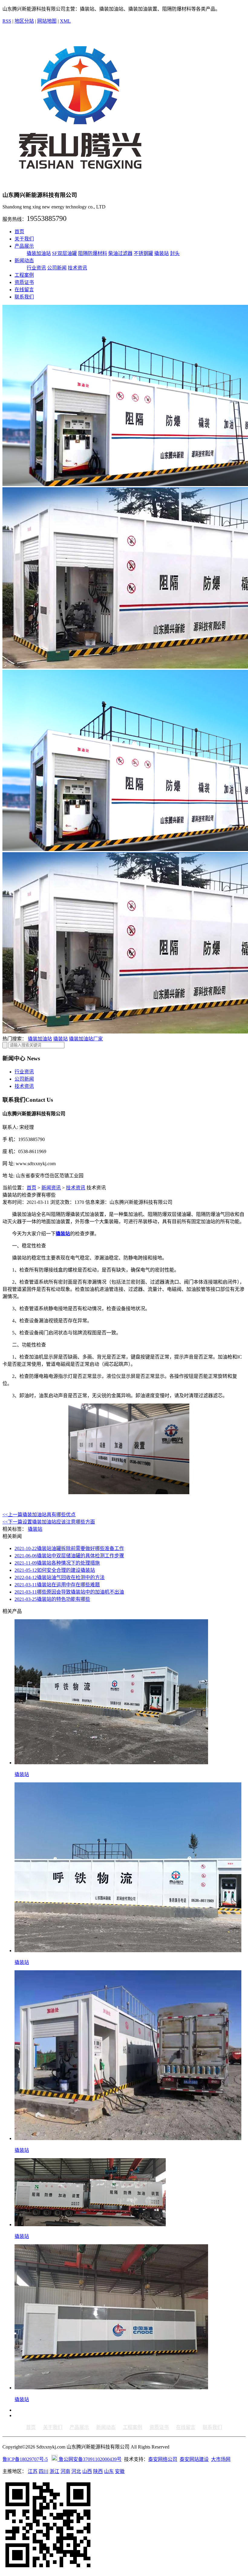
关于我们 (24, 239)
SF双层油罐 (64, 253)
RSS (7, 21)
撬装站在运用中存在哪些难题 (57, 1585)
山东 (109, 2471)
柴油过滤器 (120, 253)
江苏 (33, 2471)
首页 (19, 232)
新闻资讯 (51, 1188)
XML (65, 21)
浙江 (54, 2471)
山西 (87, 2471)
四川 (44, 2471)
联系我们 (24, 297)
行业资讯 (36, 268)
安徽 (120, 2471)
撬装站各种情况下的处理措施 (57, 1563)
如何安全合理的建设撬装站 (55, 1570)
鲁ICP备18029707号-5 (25, 2459)
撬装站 (162, 253)
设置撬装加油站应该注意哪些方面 (49, 1522)
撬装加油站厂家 (86, 1039)
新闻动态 (24, 261)
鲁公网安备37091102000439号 (90, 2459)
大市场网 (221, 2459)
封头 (175, 253)
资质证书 (24, 282)
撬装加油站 (39, 253)
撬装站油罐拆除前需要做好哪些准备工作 (69, 1548)
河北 (76, 2471)
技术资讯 (77, 268)
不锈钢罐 (143, 253)
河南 (65, 2471)
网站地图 (47, 21)
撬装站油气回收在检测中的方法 (60, 1577)
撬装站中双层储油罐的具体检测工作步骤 (69, 1556)
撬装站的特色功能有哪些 (52, 1599)
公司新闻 (57, 268)
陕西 (98, 2471)
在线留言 (24, 290)
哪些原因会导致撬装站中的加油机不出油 (69, 1592)
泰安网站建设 (194, 2459)
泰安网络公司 (163, 2459)
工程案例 (24, 275)
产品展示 (24, 246)
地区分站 (24, 21)
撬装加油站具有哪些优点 (39, 1515)
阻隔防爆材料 (93, 253)
